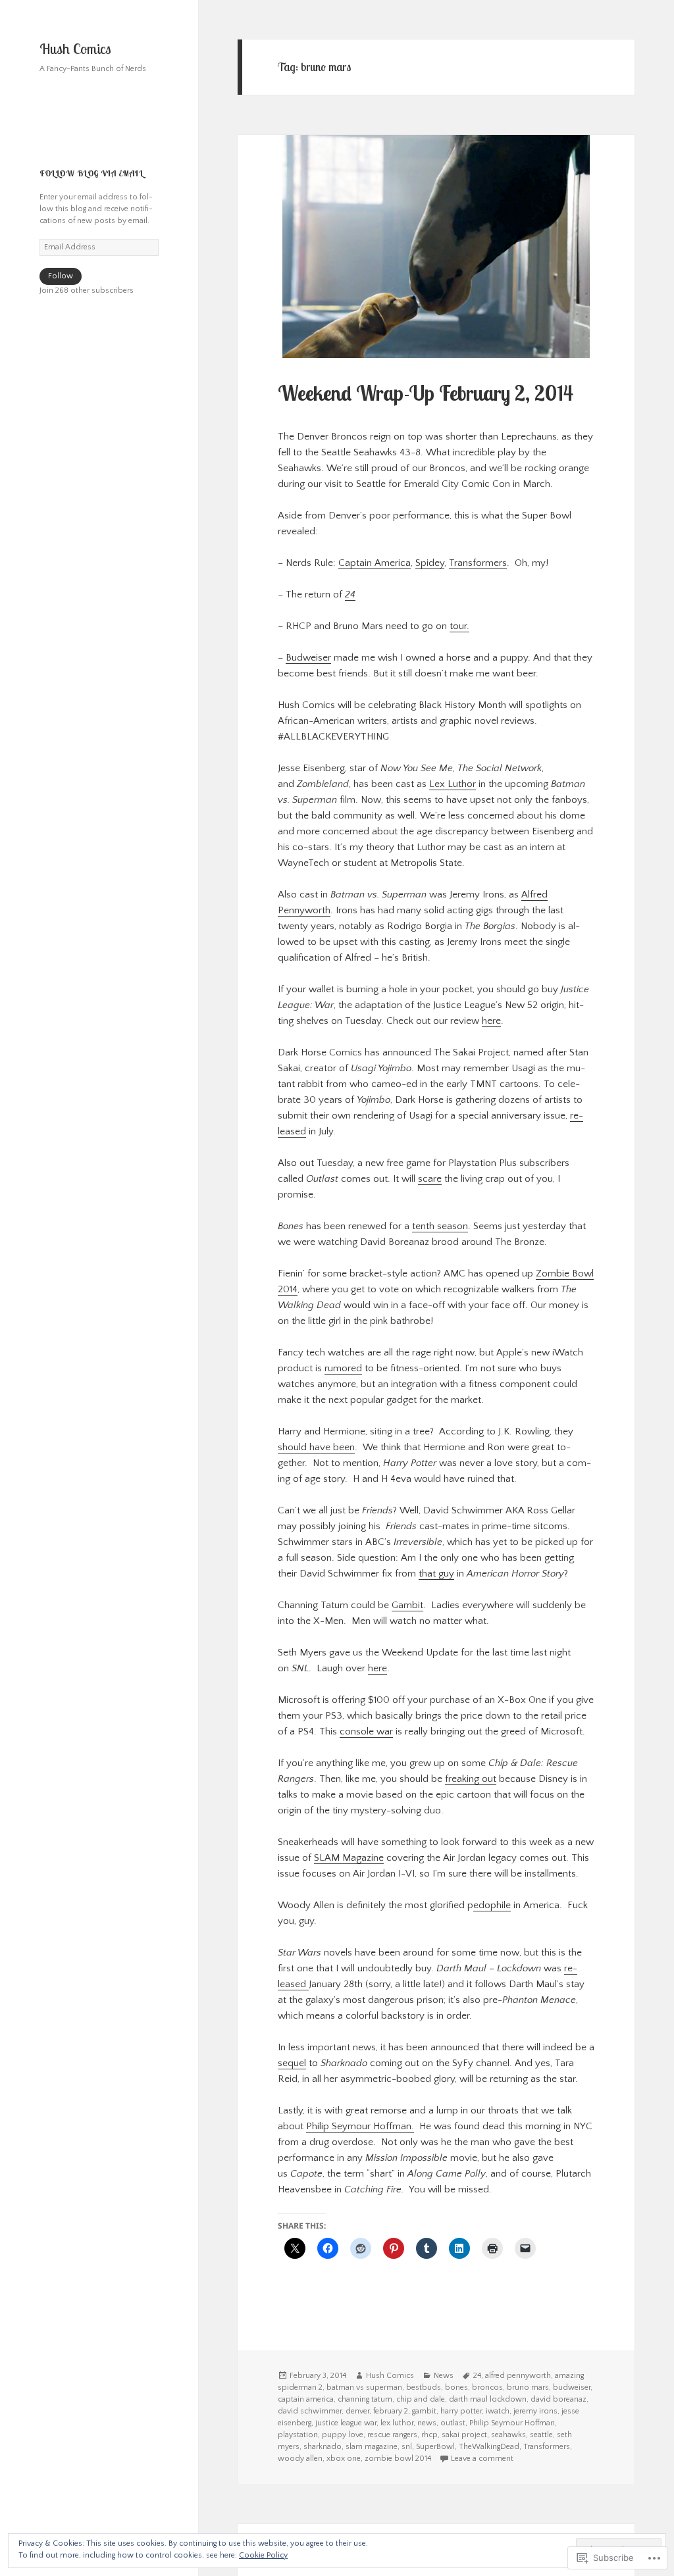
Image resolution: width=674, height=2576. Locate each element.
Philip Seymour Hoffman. (360, 2126)
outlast (453, 2423)
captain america (306, 2399)
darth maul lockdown (488, 2399)
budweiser (572, 2387)
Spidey (430, 563)
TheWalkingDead (489, 2447)
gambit (424, 2411)
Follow (61, 276)
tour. (459, 626)
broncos (487, 2387)
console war (366, 1731)
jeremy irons (535, 2411)
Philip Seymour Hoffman (512, 2423)
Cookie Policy (263, 2555)
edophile (492, 1905)
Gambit (407, 1605)
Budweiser (308, 658)
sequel (292, 2063)
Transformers (478, 563)
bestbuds (424, 2387)
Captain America (375, 563)
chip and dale (421, 2399)
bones (456, 2387)
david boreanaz (558, 2399)
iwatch (498, 2411)
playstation (298, 2435)
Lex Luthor (453, 784)
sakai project (464, 2435)
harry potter (461, 2411)
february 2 (391, 2411)
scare (430, 1179)
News (444, 2376)
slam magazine (372, 2447)
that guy (436, 1574)
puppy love (343, 2435)
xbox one (344, 2459)
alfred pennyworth (518, 2376)
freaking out (471, 1779)
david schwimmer (310, 2411)
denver (357, 2411)
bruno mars (528, 2387)
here (491, 1021)
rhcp (429, 2435)
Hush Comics (75, 49)
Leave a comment (482, 2459)
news (427, 2423)
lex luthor (397, 2423)
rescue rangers (392, 2435)
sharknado (323, 2447)
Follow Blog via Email (91, 173)
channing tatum (365, 2399)
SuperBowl (435, 2447)
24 (477, 2376)
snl (407, 2447)
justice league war (346, 2423)
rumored (343, 1368)
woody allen (300, 2459)
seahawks (508, 2435)
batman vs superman (364, 2387)
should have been (316, 1447)
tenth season (440, 1226)
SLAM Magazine (349, 1858)
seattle (541, 2435)
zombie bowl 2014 (398, 2459)
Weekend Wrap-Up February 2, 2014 (426, 393)
